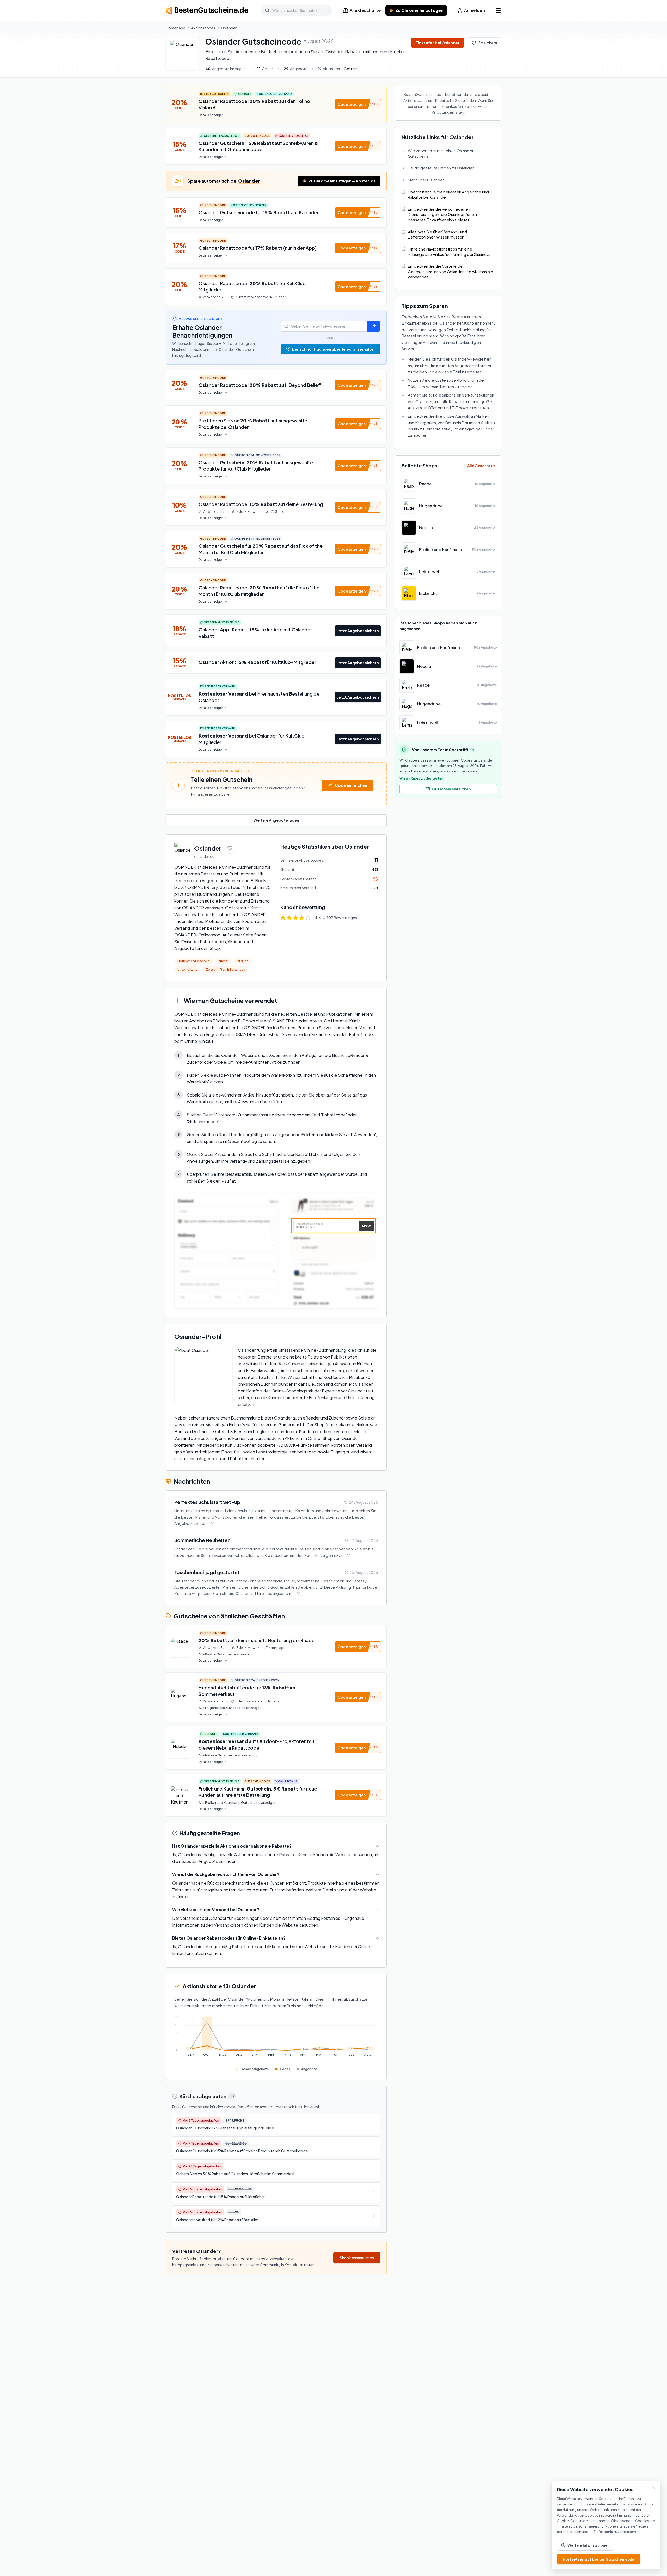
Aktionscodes (203, 28)
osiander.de (204, 856)
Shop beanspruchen (357, 2258)
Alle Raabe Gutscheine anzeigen (227, 1654)
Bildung (243, 961)
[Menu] (498, 10)
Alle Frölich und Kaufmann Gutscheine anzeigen (240, 1803)
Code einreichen (351, 785)
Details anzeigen (211, 115)
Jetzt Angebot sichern (358, 631)
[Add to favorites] (230, 848)
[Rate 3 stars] (295, 918)
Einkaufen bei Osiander (437, 43)
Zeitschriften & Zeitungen (226, 969)
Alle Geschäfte (365, 10)
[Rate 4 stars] (302, 918)
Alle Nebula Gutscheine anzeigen (228, 1755)
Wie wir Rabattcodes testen (421, 778)
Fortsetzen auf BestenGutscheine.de (599, 2559)
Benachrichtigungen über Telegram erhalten (334, 349)
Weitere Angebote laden (276, 820)
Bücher (223, 961)
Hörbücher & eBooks (193, 961)
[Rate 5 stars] (308, 918)
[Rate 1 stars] (283, 918)
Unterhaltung (187, 969)
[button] (358, 104)
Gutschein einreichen (451, 789)
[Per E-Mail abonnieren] (374, 326)
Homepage (175, 28)
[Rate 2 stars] (289, 918)
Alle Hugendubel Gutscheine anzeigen (232, 1708)
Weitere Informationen (588, 2545)
